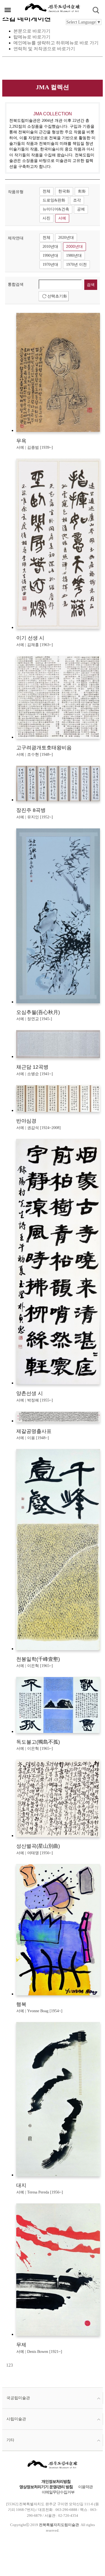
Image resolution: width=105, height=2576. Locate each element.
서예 (62, 218)
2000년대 (74, 247)
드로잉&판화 (54, 200)
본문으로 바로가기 (32, 31)
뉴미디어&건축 (56, 209)
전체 (46, 191)
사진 (46, 218)
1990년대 (50, 256)
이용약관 (85, 2487)
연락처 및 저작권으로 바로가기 (44, 49)
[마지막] (15, 2365)
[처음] (6, 2365)
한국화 (64, 191)
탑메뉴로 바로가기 (32, 37)
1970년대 (50, 265)
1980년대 (74, 256)
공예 (81, 209)
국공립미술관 (18, 2398)
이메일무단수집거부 (58, 2492)
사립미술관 (16, 2419)
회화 (82, 191)
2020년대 (66, 238)
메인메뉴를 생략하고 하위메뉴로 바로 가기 (56, 43)
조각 (77, 200)
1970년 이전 (76, 265)
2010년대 (50, 247)
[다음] (13, 2365)
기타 (10, 2440)
